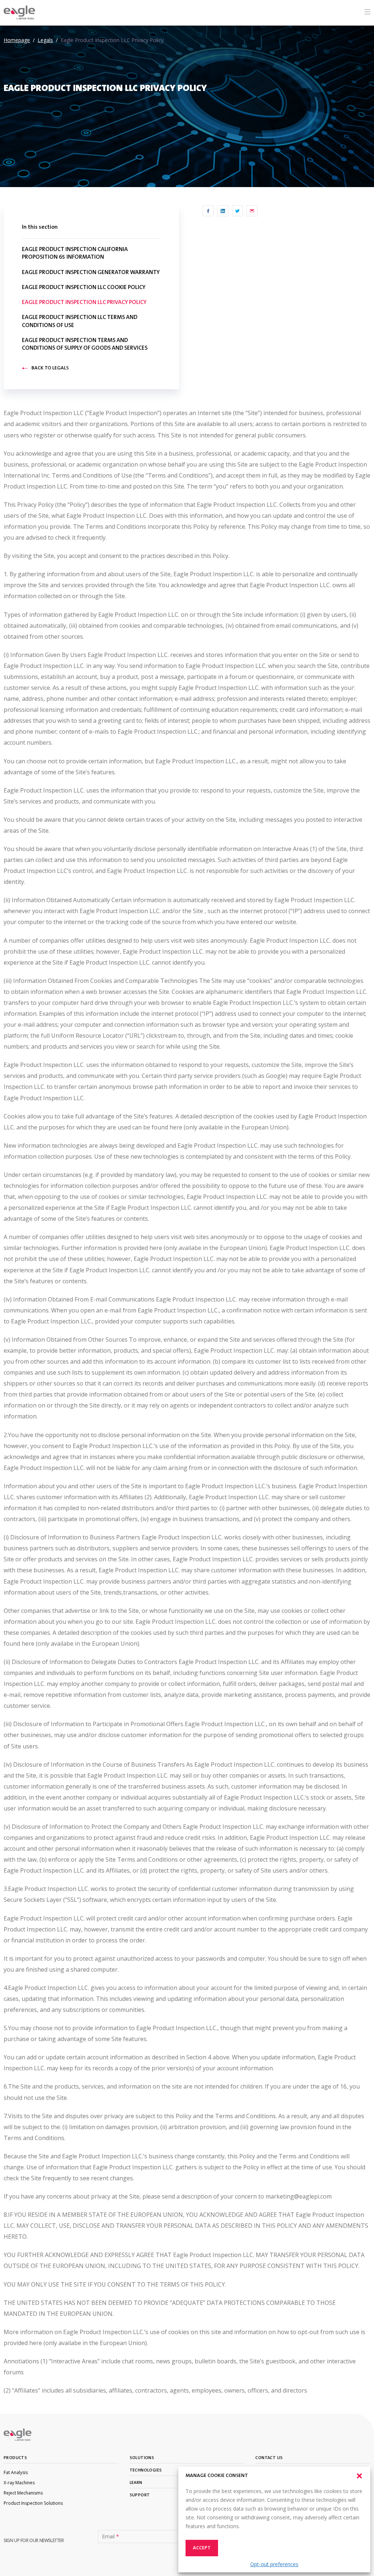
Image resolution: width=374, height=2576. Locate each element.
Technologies (146, 2470)
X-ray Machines (19, 2483)
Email (110, 2537)
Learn (136, 2483)
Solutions (142, 2458)
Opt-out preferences (274, 2564)
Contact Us (269, 2458)
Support (140, 2495)
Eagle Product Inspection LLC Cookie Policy (84, 288)
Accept (202, 2548)
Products (15, 2458)
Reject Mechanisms (23, 2493)
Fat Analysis (16, 2472)
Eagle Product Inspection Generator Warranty (91, 273)
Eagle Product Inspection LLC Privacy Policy (84, 303)
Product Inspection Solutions (33, 2503)
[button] (359, 2476)
